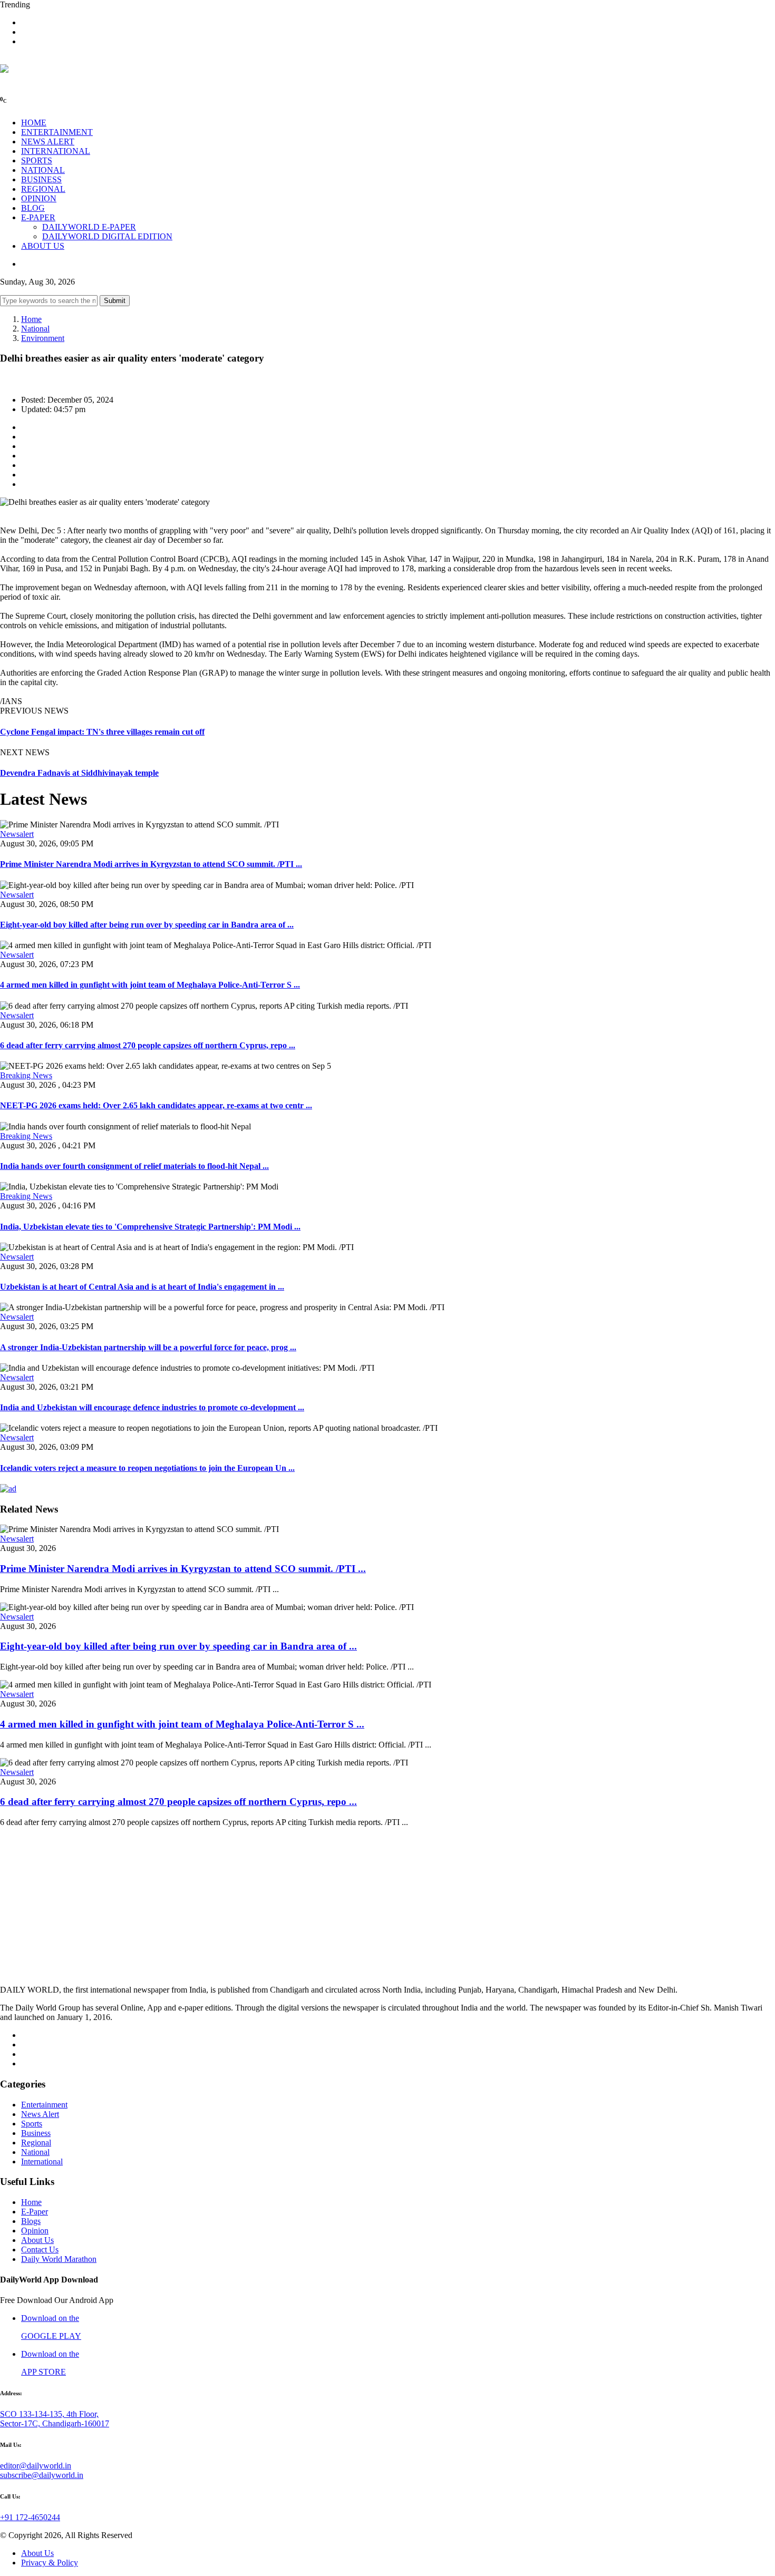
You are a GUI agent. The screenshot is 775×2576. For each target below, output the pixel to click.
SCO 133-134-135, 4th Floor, (49, 2414)
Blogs (31, 2221)
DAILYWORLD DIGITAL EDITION (107, 236)
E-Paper (35, 2212)
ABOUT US (43, 246)
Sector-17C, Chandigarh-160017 (55, 2423)
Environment (43, 338)
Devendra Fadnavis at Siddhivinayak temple (79, 773)
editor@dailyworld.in (36, 2466)
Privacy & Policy (50, 2563)
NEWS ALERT (48, 142)
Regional (36, 2143)
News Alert (40, 2114)
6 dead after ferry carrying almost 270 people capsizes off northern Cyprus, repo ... (148, 1045)
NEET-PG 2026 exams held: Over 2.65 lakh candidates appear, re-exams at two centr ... (156, 1105)
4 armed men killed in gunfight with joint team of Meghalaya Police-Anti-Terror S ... (150, 985)
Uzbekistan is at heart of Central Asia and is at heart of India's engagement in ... (142, 1287)
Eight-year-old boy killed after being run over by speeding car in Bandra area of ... (147, 925)
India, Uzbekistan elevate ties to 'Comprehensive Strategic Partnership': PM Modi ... (150, 1227)
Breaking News (26, 1075)
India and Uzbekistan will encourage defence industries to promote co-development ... (152, 1407)
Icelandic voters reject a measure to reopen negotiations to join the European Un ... (147, 1468)
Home (31, 319)
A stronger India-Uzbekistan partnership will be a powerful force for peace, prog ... (148, 1347)
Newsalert (17, 834)
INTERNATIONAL (56, 151)
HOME (34, 123)
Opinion (35, 2231)
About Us (37, 2240)
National (35, 329)
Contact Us (40, 2250)
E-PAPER (38, 217)
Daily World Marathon (59, 2259)
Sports (32, 2124)
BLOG (33, 208)
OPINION (39, 198)
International (42, 2162)
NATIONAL (43, 170)
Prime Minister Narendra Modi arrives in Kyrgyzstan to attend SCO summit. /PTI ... (151, 864)
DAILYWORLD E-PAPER (89, 227)
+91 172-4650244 (30, 2517)
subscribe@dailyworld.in (42, 2475)
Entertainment (44, 2105)
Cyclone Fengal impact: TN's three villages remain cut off (102, 732)
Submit (115, 301)
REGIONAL (43, 189)
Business (36, 2133)
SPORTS (37, 160)
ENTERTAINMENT (57, 132)
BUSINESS (41, 179)
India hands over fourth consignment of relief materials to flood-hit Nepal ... (134, 1166)
